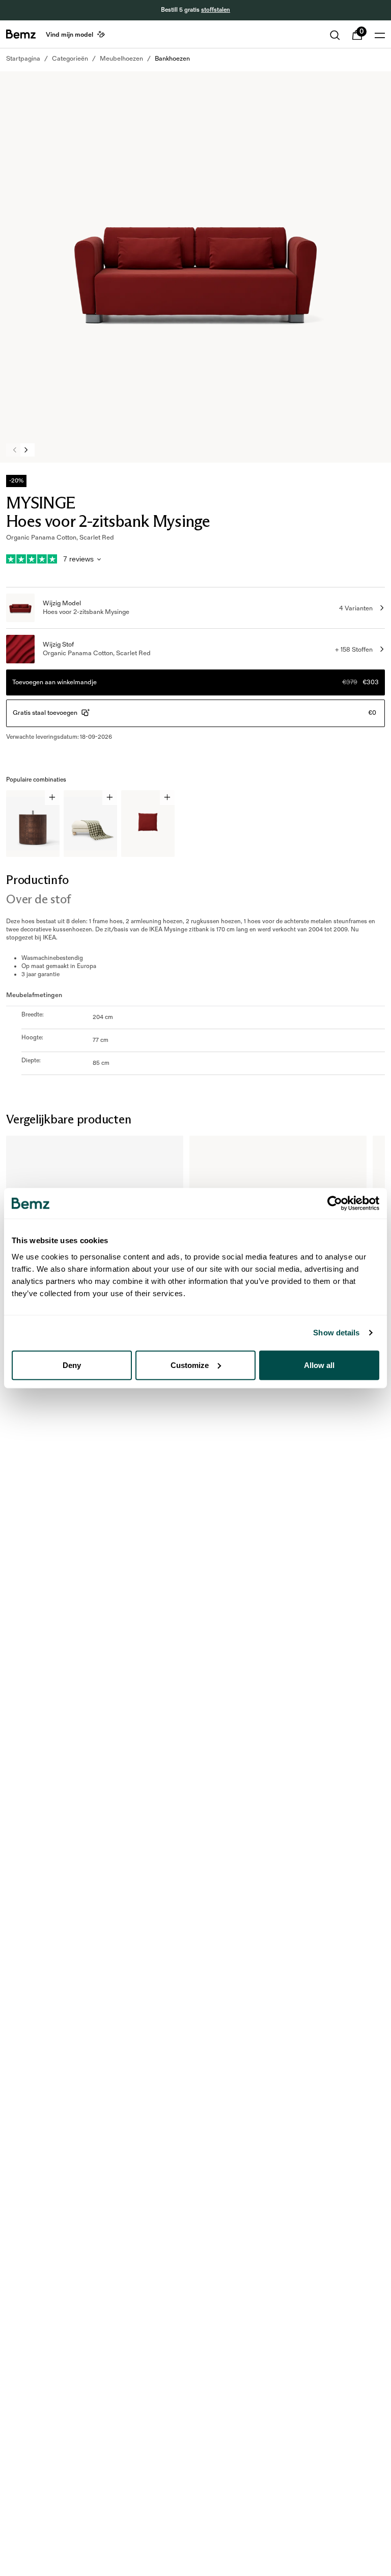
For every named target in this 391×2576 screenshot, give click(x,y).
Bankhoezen (172, 59)
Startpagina (23, 59)
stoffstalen (216, 10)
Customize (190, 1365)
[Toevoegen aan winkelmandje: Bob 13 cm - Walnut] (52, 798)
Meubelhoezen (121, 59)
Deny (72, 1365)
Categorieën (70, 59)
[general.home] (21, 34)
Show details (336, 1333)
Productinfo (37, 880)
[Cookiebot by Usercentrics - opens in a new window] (335, 1203)
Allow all (319, 1365)
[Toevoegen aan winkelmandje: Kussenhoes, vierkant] (167, 798)
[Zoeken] (335, 35)
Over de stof (38, 899)
